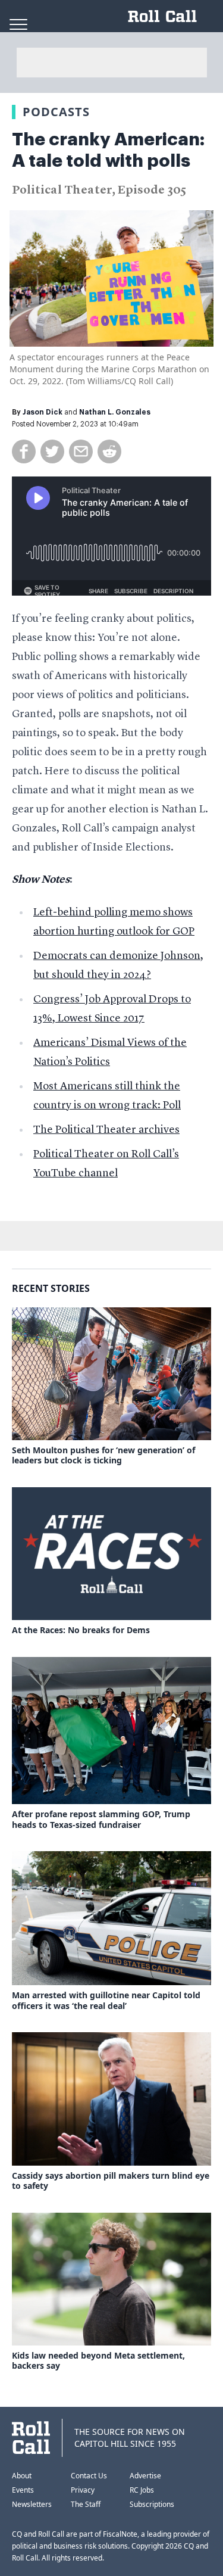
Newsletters (32, 2504)
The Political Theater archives (106, 1130)
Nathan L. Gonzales (115, 412)
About (22, 2476)
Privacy (83, 2490)
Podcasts (56, 112)
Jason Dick (43, 412)
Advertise (145, 2476)
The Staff (86, 2504)
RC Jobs (142, 2490)
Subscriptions (152, 2504)
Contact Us (89, 2476)
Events (23, 2490)
